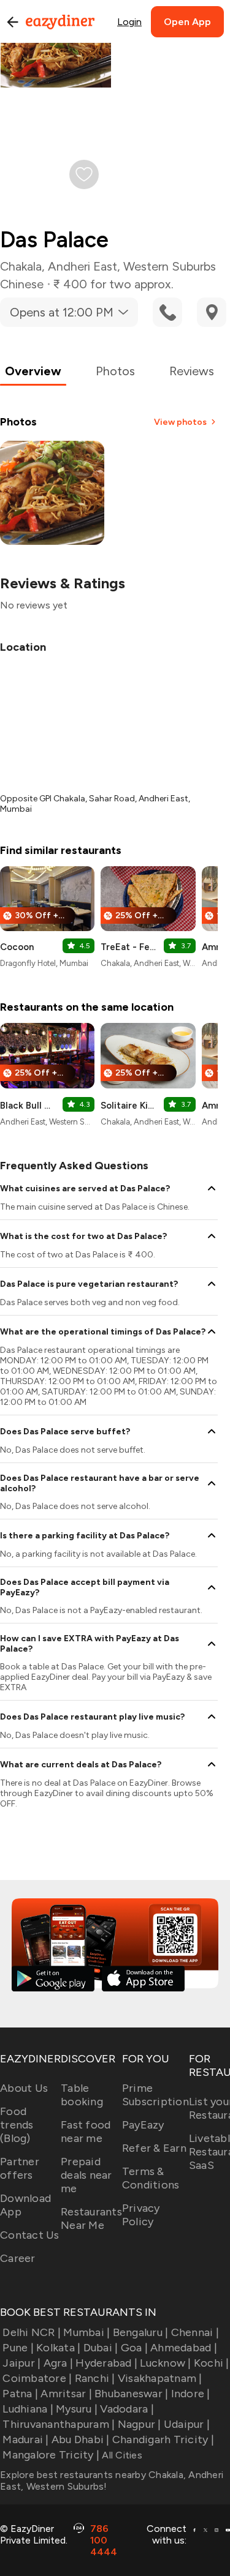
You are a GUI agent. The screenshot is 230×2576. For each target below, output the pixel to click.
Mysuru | (77, 2409)
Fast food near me (86, 2132)
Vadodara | (127, 2409)
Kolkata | (58, 2348)
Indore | (190, 2394)
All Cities (121, 2455)
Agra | (58, 2363)
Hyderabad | (106, 2363)
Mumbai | (86, 2332)
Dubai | (101, 2348)
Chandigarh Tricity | (163, 2439)
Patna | (20, 2394)
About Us (24, 2088)
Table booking (82, 2095)
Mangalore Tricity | (51, 2455)
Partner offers (20, 2168)
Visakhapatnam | (160, 2378)
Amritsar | (66, 2394)
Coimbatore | (37, 2378)
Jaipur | (21, 2363)
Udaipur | (187, 2424)
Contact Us (30, 2235)
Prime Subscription (155, 2095)
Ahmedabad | (184, 2348)
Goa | (134, 2348)
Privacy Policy (141, 2215)
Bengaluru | (140, 2332)
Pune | (18, 2348)
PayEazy (143, 2125)
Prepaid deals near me (86, 2175)
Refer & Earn (154, 2148)
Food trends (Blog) (17, 2125)
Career (18, 2258)
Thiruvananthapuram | (59, 2424)
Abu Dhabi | (81, 2439)
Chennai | (195, 2332)
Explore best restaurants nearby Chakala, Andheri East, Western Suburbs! (112, 2481)
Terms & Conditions (151, 2178)
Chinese (22, 284)
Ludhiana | (28, 2409)
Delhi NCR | (32, 2332)
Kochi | (212, 2363)
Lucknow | (165, 2363)
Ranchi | (95, 2378)
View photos (180, 422)
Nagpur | (139, 2424)
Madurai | (25, 2439)
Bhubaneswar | (131, 2394)
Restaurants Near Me (91, 2218)
